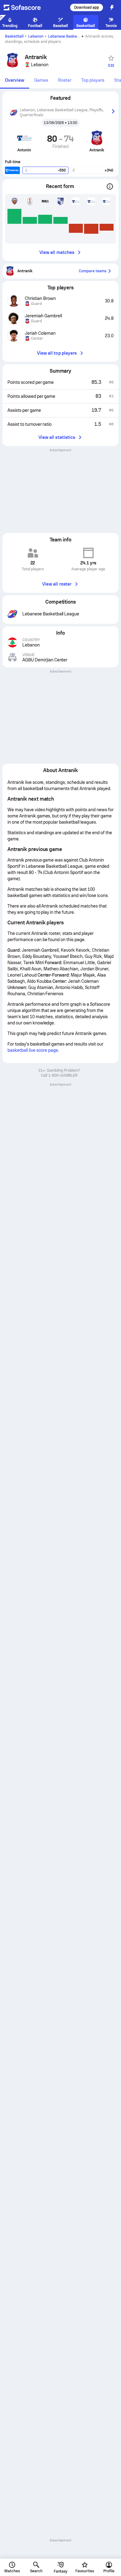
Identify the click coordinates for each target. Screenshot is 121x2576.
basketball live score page (33, 1050)
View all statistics (57, 437)
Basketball (14, 36)
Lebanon (36, 36)
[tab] (15, 81)
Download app (87, 7)
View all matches (57, 252)
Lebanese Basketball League (73, 36)
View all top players (57, 353)
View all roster (57, 584)
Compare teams (93, 271)
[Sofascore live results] (26, 7)
